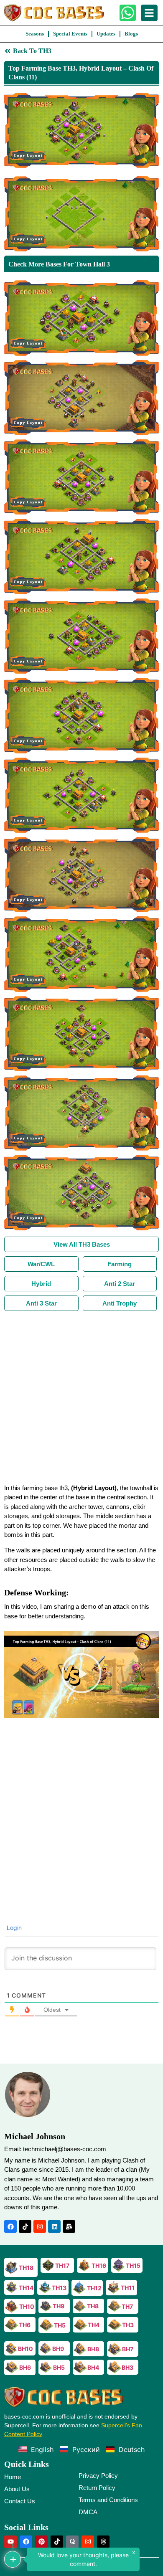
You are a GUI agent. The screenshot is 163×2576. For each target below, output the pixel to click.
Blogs (131, 34)
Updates (106, 34)
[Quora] (72, 2542)
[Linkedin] (54, 2226)
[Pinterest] (41, 2542)
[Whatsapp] (128, 13)
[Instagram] (40, 2226)
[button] (81, 1674)
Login (13, 1928)
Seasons (35, 34)
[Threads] (103, 2542)
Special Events (70, 34)
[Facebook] (10, 2226)
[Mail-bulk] (69, 2226)
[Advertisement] (81, 1397)
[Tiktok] (25, 2226)
